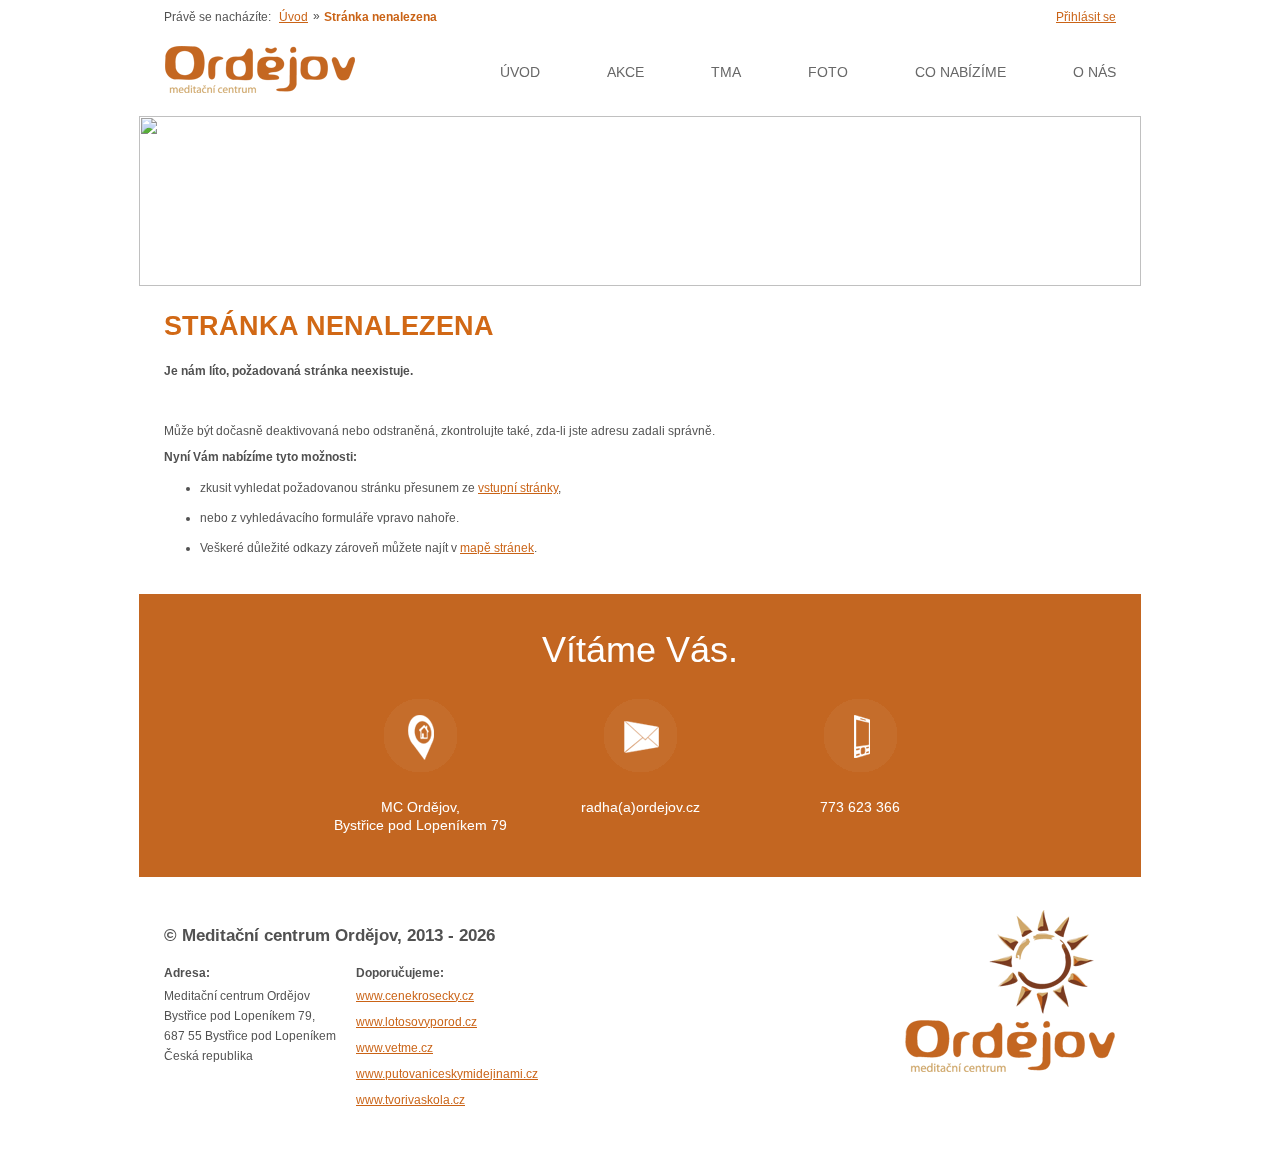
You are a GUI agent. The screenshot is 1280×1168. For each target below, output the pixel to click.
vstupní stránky (518, 488)
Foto (828, 72)
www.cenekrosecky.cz (415, 996)
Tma (726, 72)
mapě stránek (497, 548)
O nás (1094, 72)
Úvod (293, 17)
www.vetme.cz (394, 1048)
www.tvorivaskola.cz (410, 1100)
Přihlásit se (1086, 17)
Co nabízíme (960, 72)
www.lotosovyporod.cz (416, 1022)
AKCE (625, 72)
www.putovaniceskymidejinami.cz (447, 1074)
